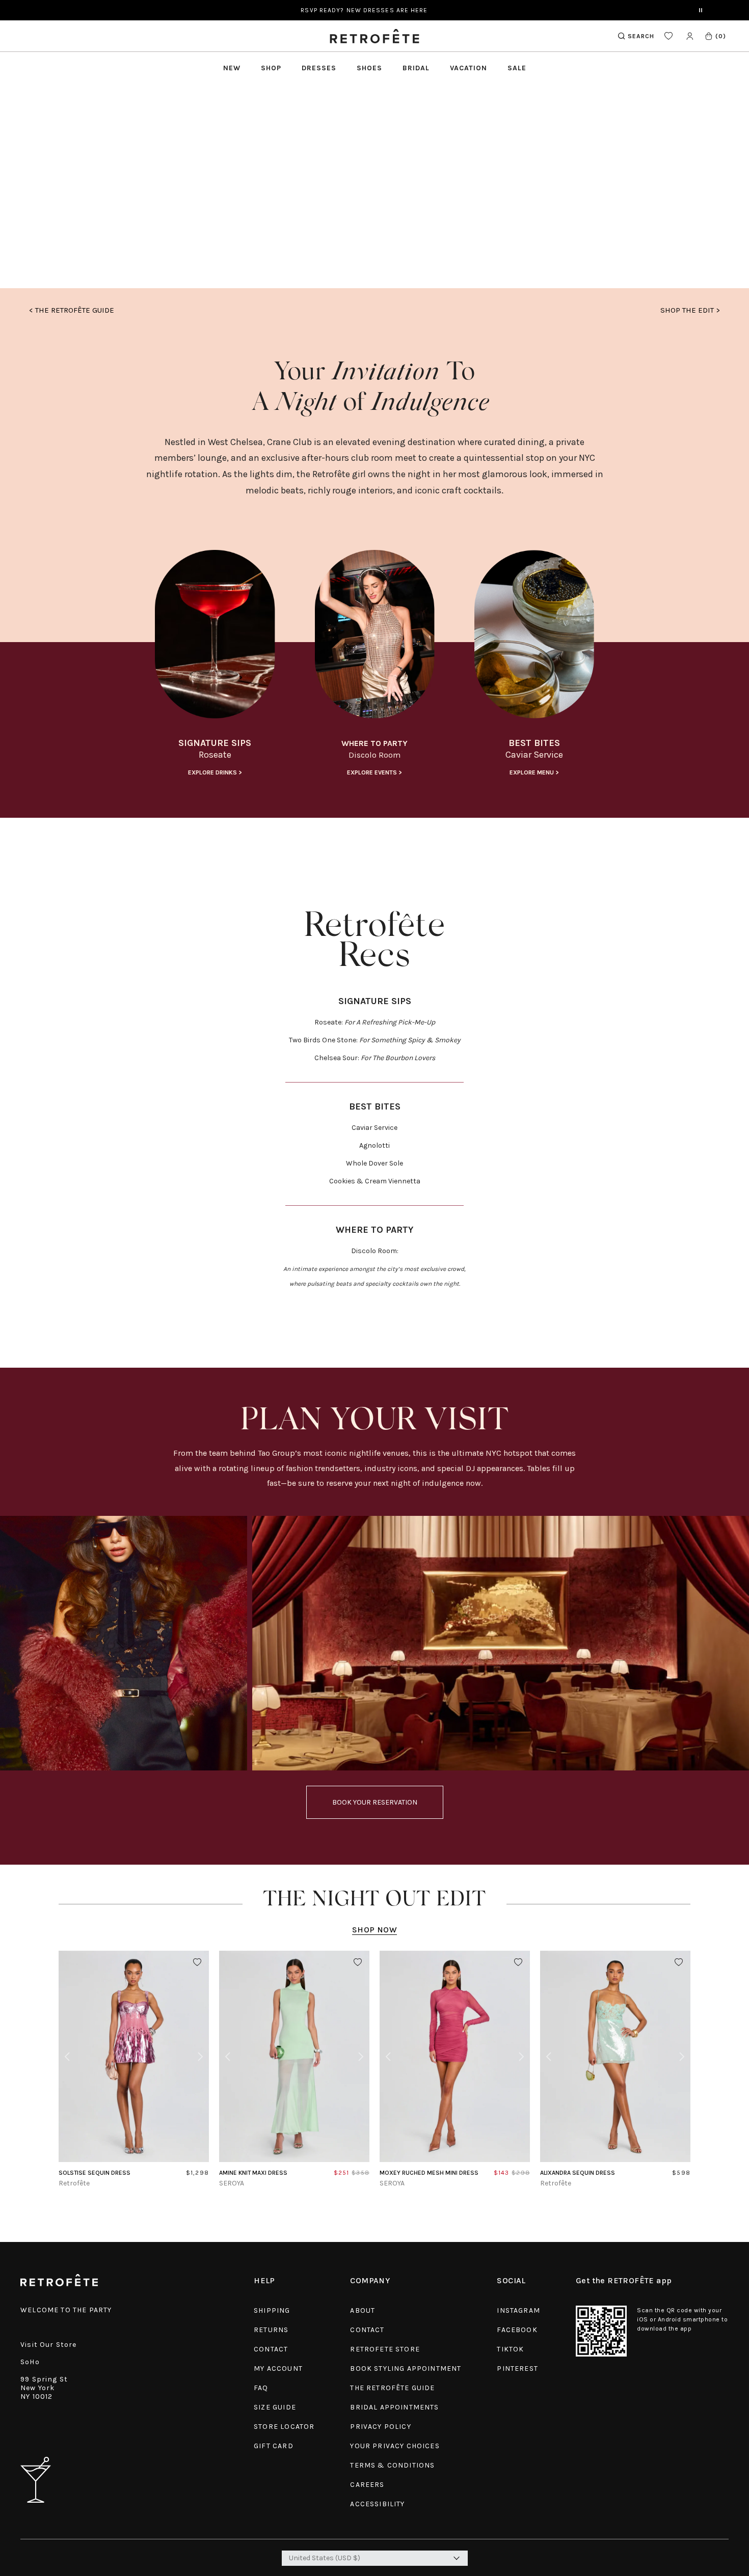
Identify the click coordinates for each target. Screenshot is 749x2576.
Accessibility (377, 2504)
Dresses (319, 68)
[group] (215, 664)
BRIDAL (416, 68)
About (363, 2310)
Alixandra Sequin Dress (578, 2173)
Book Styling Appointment (406, 2369)
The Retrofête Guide (392, 2388)
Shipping (272, 2310)
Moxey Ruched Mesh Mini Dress (429, 2173)
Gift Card (274, 2446)
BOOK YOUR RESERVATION (375, 1802)
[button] (715, 36)
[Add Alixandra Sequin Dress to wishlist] (679, 1962)
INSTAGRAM (518, 2310)
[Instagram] (375, 220)
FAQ (261, 2388)
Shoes (369, 68)
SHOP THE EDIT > (690, 310)
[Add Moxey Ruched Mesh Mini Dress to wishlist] (518, 1962)
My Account (278, 2369)
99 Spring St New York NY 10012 (44, 2388)
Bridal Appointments (394, 2407)
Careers (367, 2485)
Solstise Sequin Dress (95, 2173)
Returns (271, 2330)
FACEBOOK (517, 2330)
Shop (271, 68)
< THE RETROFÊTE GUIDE (72, 310)
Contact (271, 2349)
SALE (517, 68)
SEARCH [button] (641, 36)
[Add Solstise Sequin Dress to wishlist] (197, 1962)
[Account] (690, 36)
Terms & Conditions (392, 2465)
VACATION (469, 68)
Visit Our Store (49, 2345)
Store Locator (284, 2427)
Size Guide (275, 2407)
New (232, 68)
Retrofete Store (385, 2349)
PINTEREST (517, 2369)
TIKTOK (510, 2349)
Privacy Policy (380, 2427)
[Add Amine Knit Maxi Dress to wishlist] (358, 1962)
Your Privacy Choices (395, 2446)
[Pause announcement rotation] (701, 10)
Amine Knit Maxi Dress (253, 2173)
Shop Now (374, 1930)
